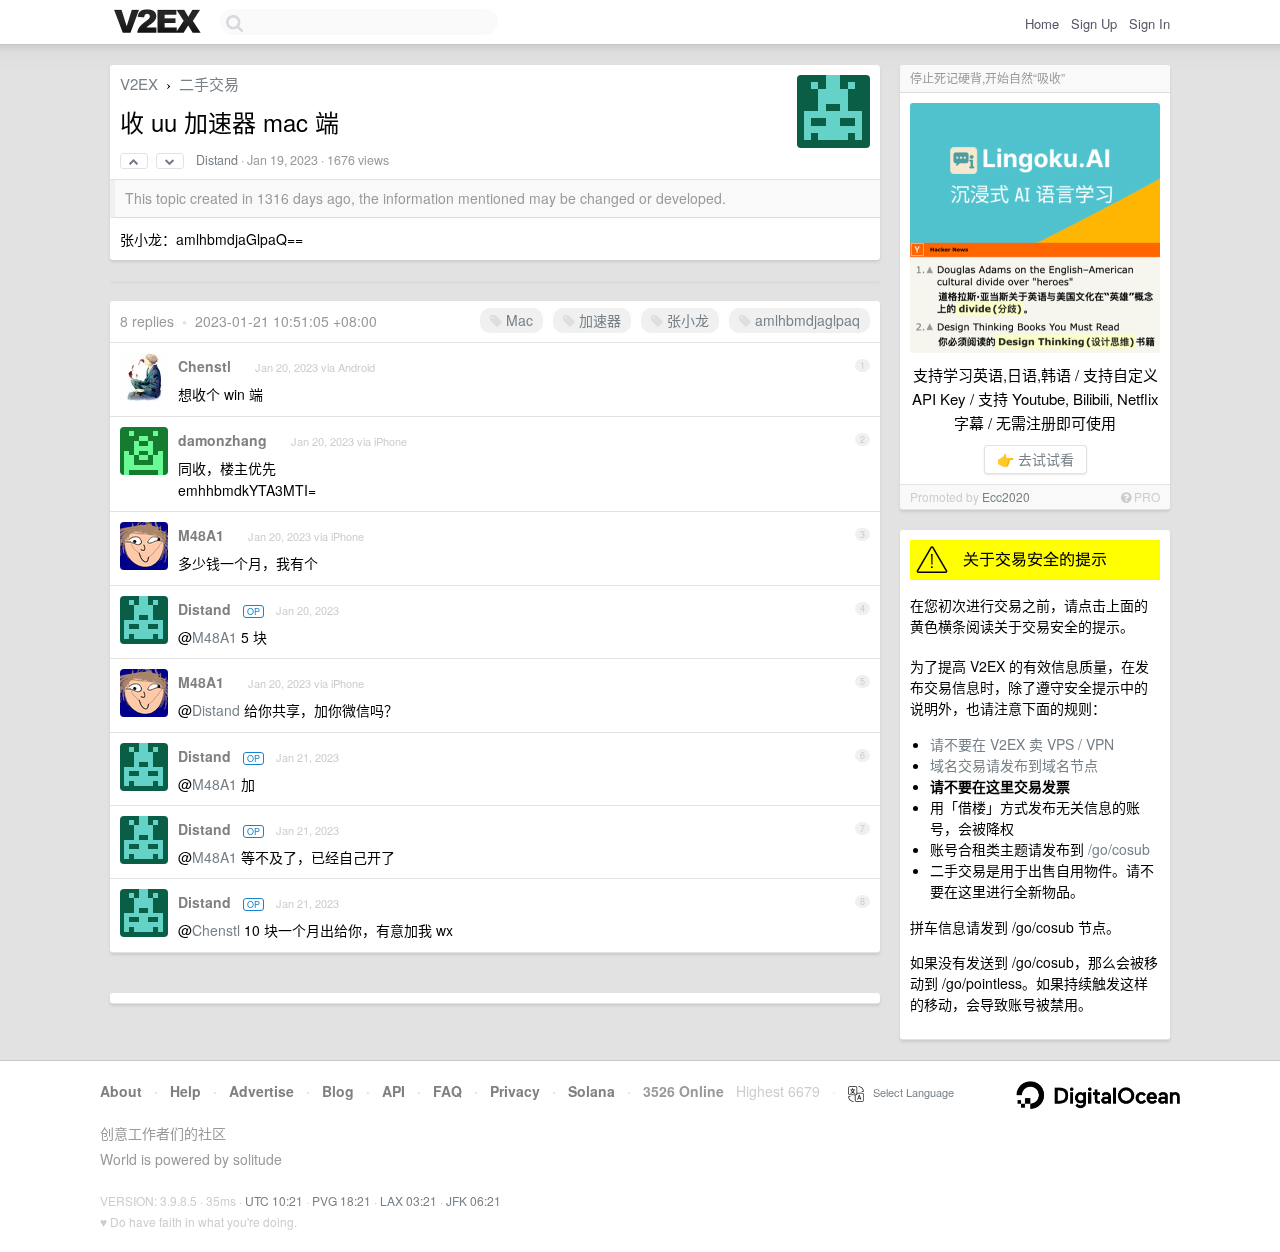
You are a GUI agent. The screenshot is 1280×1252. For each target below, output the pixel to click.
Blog (338, 1091)
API (393, 1091)
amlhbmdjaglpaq (805, 320)
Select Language (909, 1092)
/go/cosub (1119, 849)
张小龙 (686, 320)
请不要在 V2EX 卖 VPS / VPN (1022, 744)
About (121, 1091)
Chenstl (204, 366)
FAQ (447, 1091)
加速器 (598, 320)
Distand (217, 160)
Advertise (261, 1091)
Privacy (515, 1091)
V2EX (139, 83)
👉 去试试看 (1035, 459)
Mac (517, 320)
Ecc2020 (1006, 496)
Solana (591, 1091)
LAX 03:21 (408, 1200)
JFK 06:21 (473, 1200)
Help (185, 1091)
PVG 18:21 (341, 1200)
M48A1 (201, 535)
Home (1042, 23)
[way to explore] (160, 23)
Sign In (1149, 23)
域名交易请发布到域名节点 (1014, 765)
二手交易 (209, 83)
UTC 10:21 (274, 1200)
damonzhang (222, 440)
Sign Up (1094, 23)
